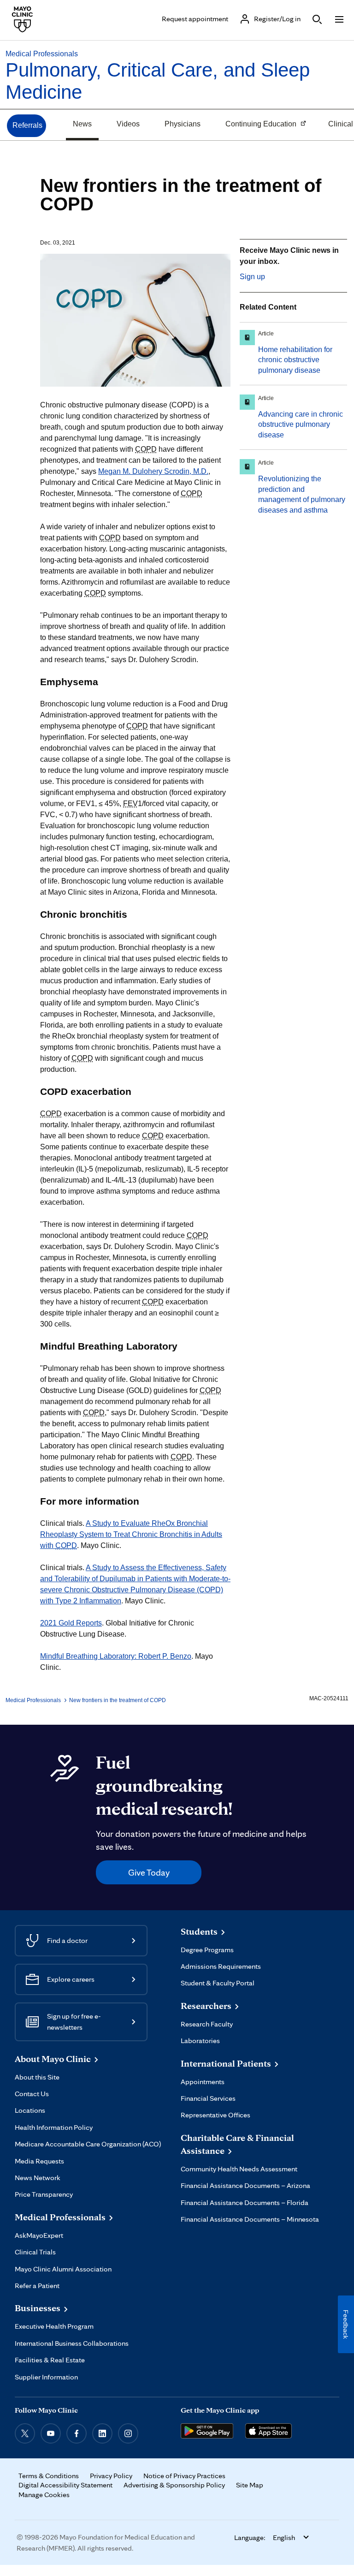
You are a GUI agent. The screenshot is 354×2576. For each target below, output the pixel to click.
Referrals (27, 125)
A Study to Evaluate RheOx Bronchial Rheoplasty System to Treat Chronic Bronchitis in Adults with (131, 1534)
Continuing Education (257, 125)
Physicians (183, 124)
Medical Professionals (42, 54)
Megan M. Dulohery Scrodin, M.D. (153, 471)
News (82, 124)
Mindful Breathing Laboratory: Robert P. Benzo (116, 1656)
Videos (128, 124)
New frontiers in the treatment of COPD (118, 1700)
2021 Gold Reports (71, 1623)
